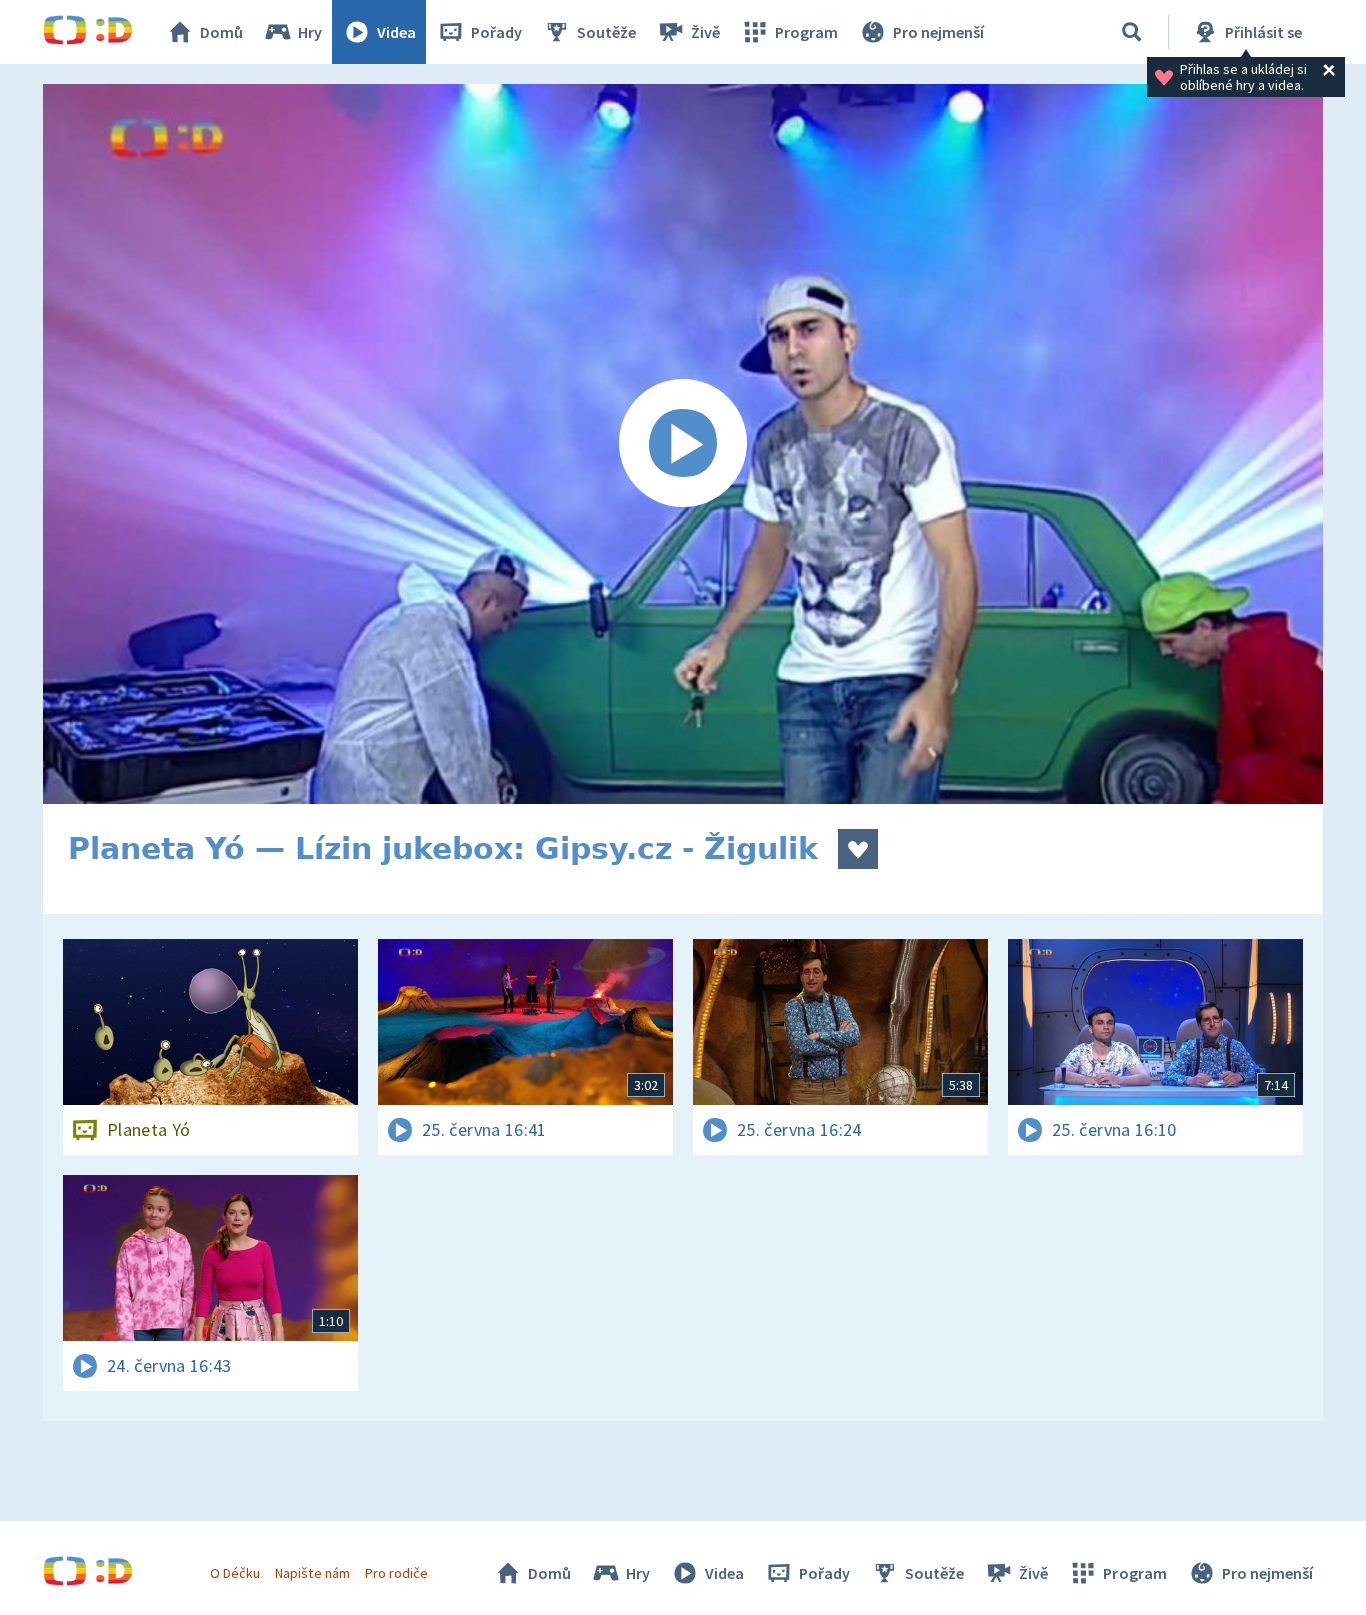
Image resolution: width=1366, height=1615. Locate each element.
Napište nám (312, 1573)
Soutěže (606, 32)
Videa (396, 32)
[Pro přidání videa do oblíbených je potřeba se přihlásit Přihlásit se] (858, 849)
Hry (310, 32)
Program (806, 32)
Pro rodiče (396, 1573)
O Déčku (235, 1573)
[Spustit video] (683, 444)
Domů (221, 32)
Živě (705, 32)
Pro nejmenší (938, 32)
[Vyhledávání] (1132, 32)
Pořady (496, 32)
